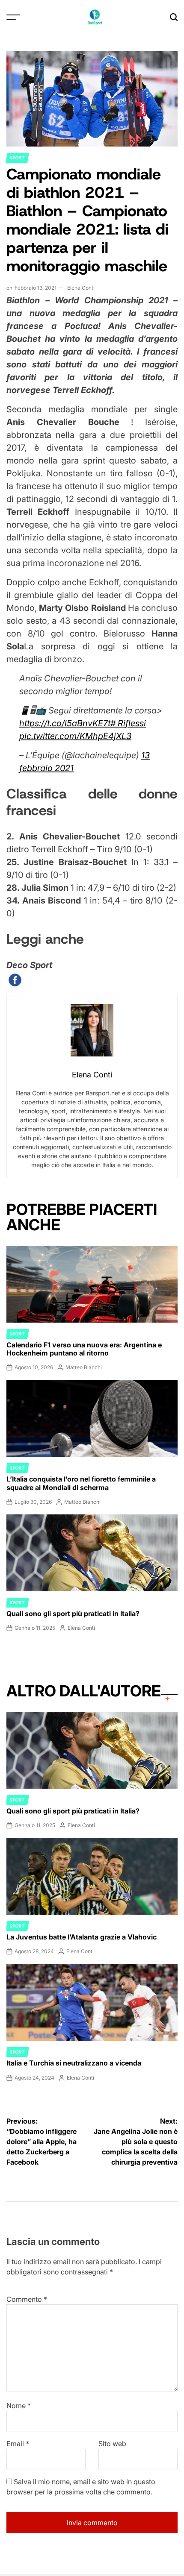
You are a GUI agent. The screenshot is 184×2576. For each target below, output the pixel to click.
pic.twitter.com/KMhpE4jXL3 (75, 736)
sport (17, 158)
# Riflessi (128, 723)
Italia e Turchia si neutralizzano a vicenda (74, 2063)
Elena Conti (81, 288)
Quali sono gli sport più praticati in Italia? (73, 1614)
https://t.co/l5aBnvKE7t (65, 723)
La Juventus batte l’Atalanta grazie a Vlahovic (82, 1937)
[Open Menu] (13, 17)
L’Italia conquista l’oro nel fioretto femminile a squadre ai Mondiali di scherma (81, 1483)
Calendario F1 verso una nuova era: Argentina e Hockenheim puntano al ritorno (84, 1349)
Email (18, 2444)
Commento (27, 2299)
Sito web (112, 2444)
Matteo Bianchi (84, 1367)
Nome (19, 2406)
